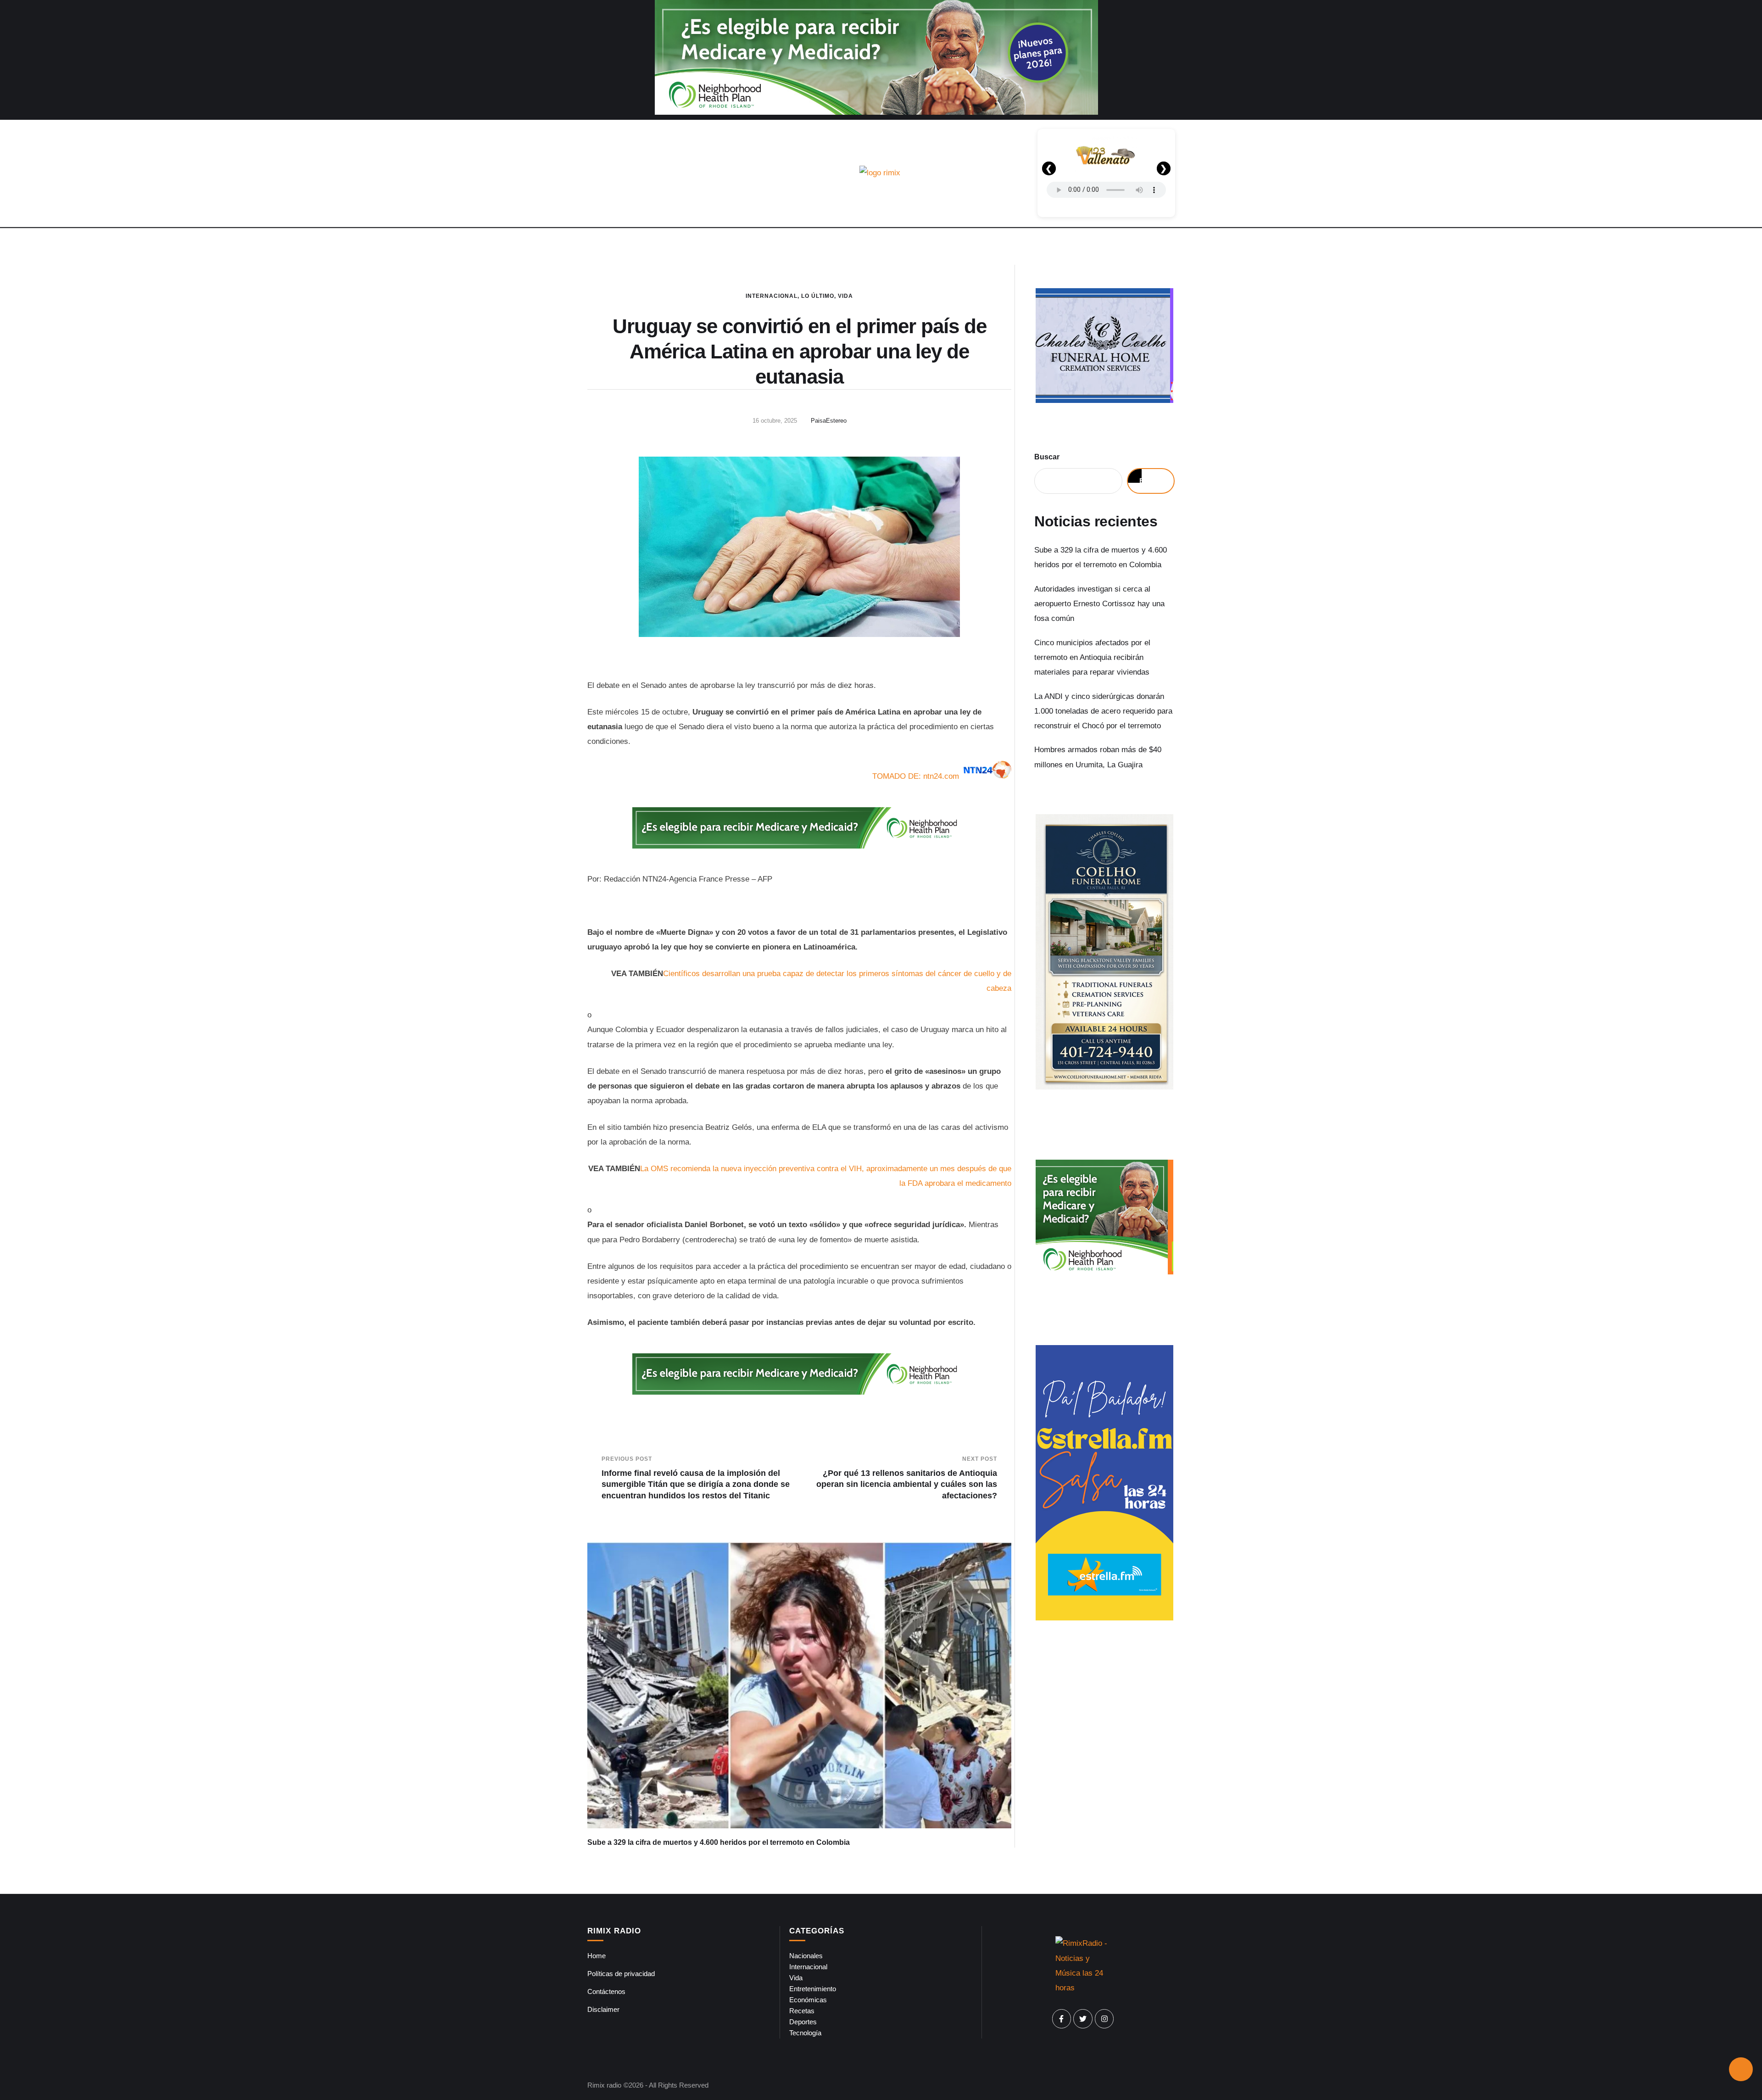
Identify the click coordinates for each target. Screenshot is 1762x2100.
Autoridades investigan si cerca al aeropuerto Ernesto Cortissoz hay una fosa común (1099, 604)
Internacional (772, 296)
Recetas (802, 2011)
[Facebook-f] (1062, 2019)
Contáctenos (606, 1991)
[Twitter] (1083, 2019)
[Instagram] (1104, 2019)
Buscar (1047, 457)
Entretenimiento (813, 1989)
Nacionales (806, 1956)
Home (597, 1956)
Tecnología (805, 2033)
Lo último (818, 296)
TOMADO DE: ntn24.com (916, 776)
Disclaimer (603, 2009)
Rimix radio (604, 2085)
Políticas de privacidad (621, 1974)
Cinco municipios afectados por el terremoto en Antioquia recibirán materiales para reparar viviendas (1092, 658)
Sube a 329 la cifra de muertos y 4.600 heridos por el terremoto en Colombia (719, 1842)
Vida (845, 296)
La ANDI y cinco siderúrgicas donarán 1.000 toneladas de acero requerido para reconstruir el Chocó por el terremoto (1103, 711)
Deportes (803, 2022)
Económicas (808, 2000)
